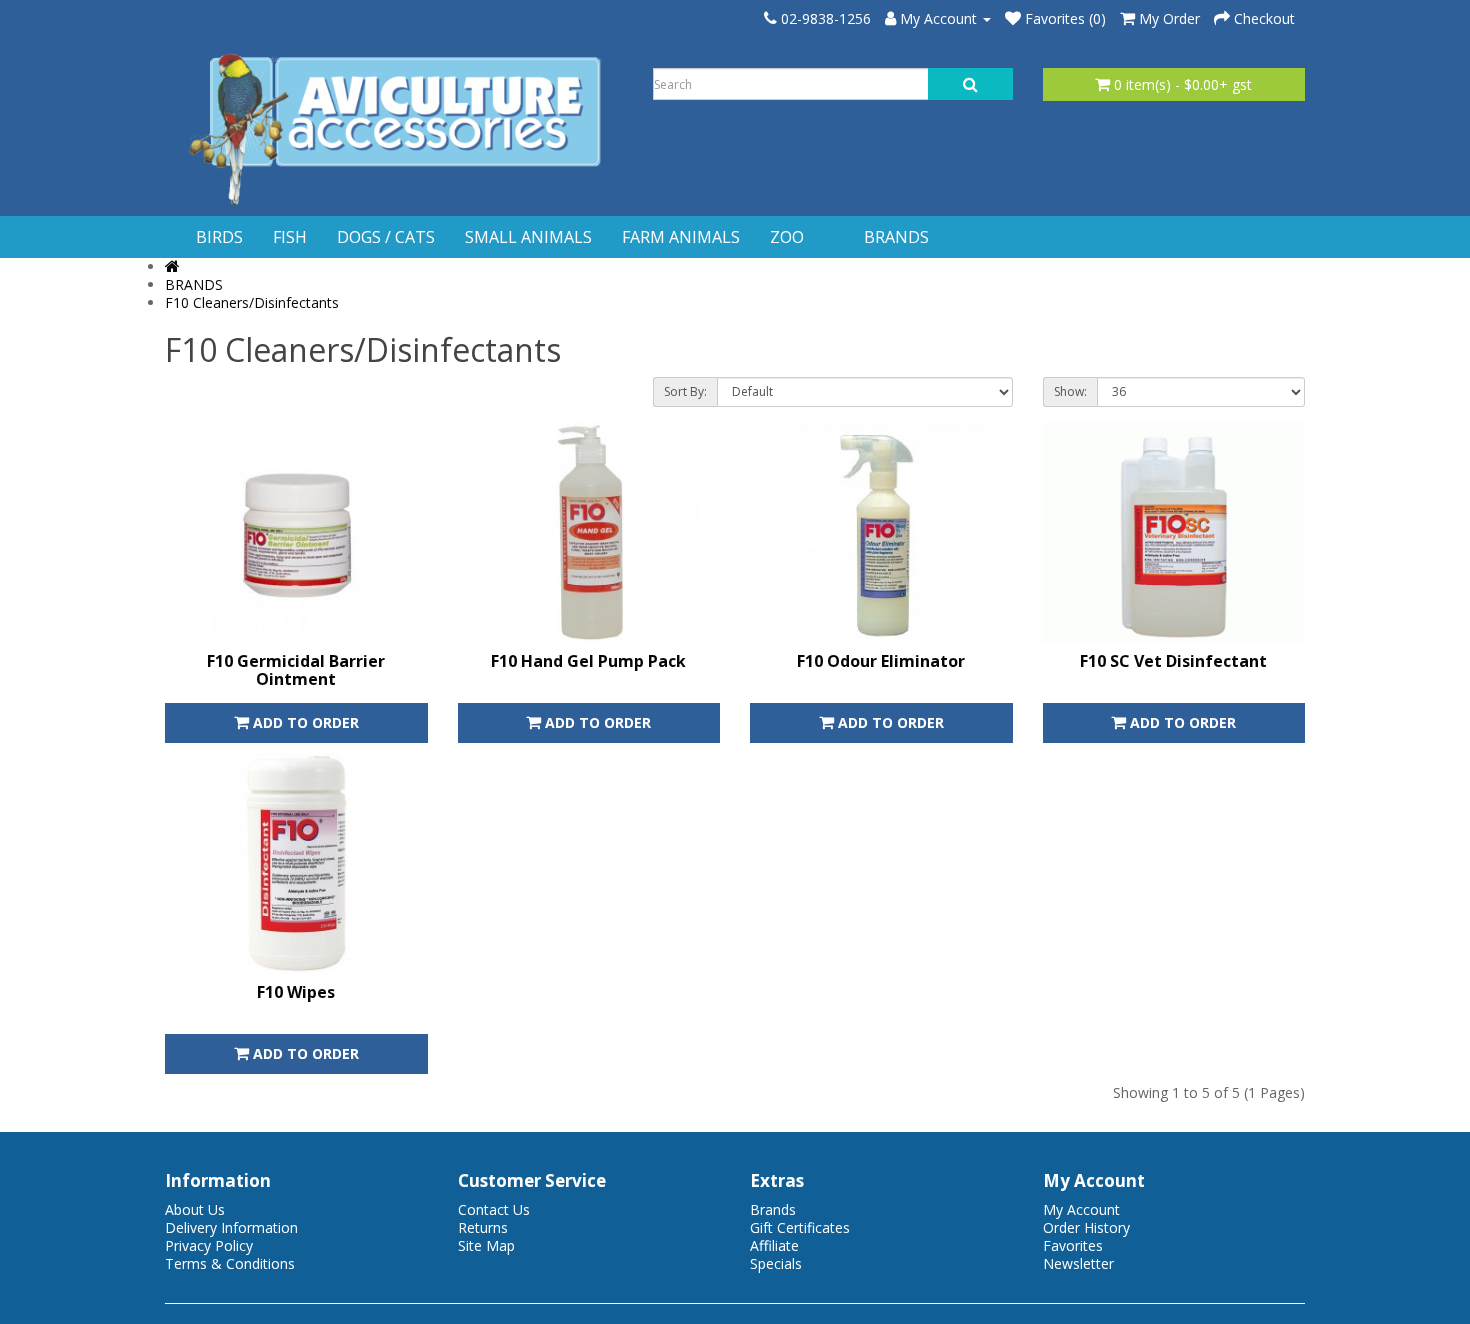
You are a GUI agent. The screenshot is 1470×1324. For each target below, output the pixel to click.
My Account (1081, 1209)
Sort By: (685, 391)
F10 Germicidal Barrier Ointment (296, 670)
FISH (290, 237)
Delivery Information (231, 1227)
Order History (1086, 1227)
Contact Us (494, 1209)
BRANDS (896, 237)
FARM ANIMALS (681, 237)
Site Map (486, 1245)
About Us (195, 1209)
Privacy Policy (209, 1245)
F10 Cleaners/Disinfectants (252, 302)
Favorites (1073, 1245)
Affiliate (774, 1245)
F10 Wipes (296, 992)
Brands (773, 1209)
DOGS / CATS (386, 237)
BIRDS (219, 237)
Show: (1070, 391)
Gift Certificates (800, 1227)
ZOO (787, 237)
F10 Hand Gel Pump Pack (588, 661)
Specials (776, 1263)
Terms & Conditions (230, 1263)
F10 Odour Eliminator (881, 661)
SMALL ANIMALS (528, 237)
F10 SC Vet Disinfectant (1173, 661)
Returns (483, 1227)
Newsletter (1078, 1263)
